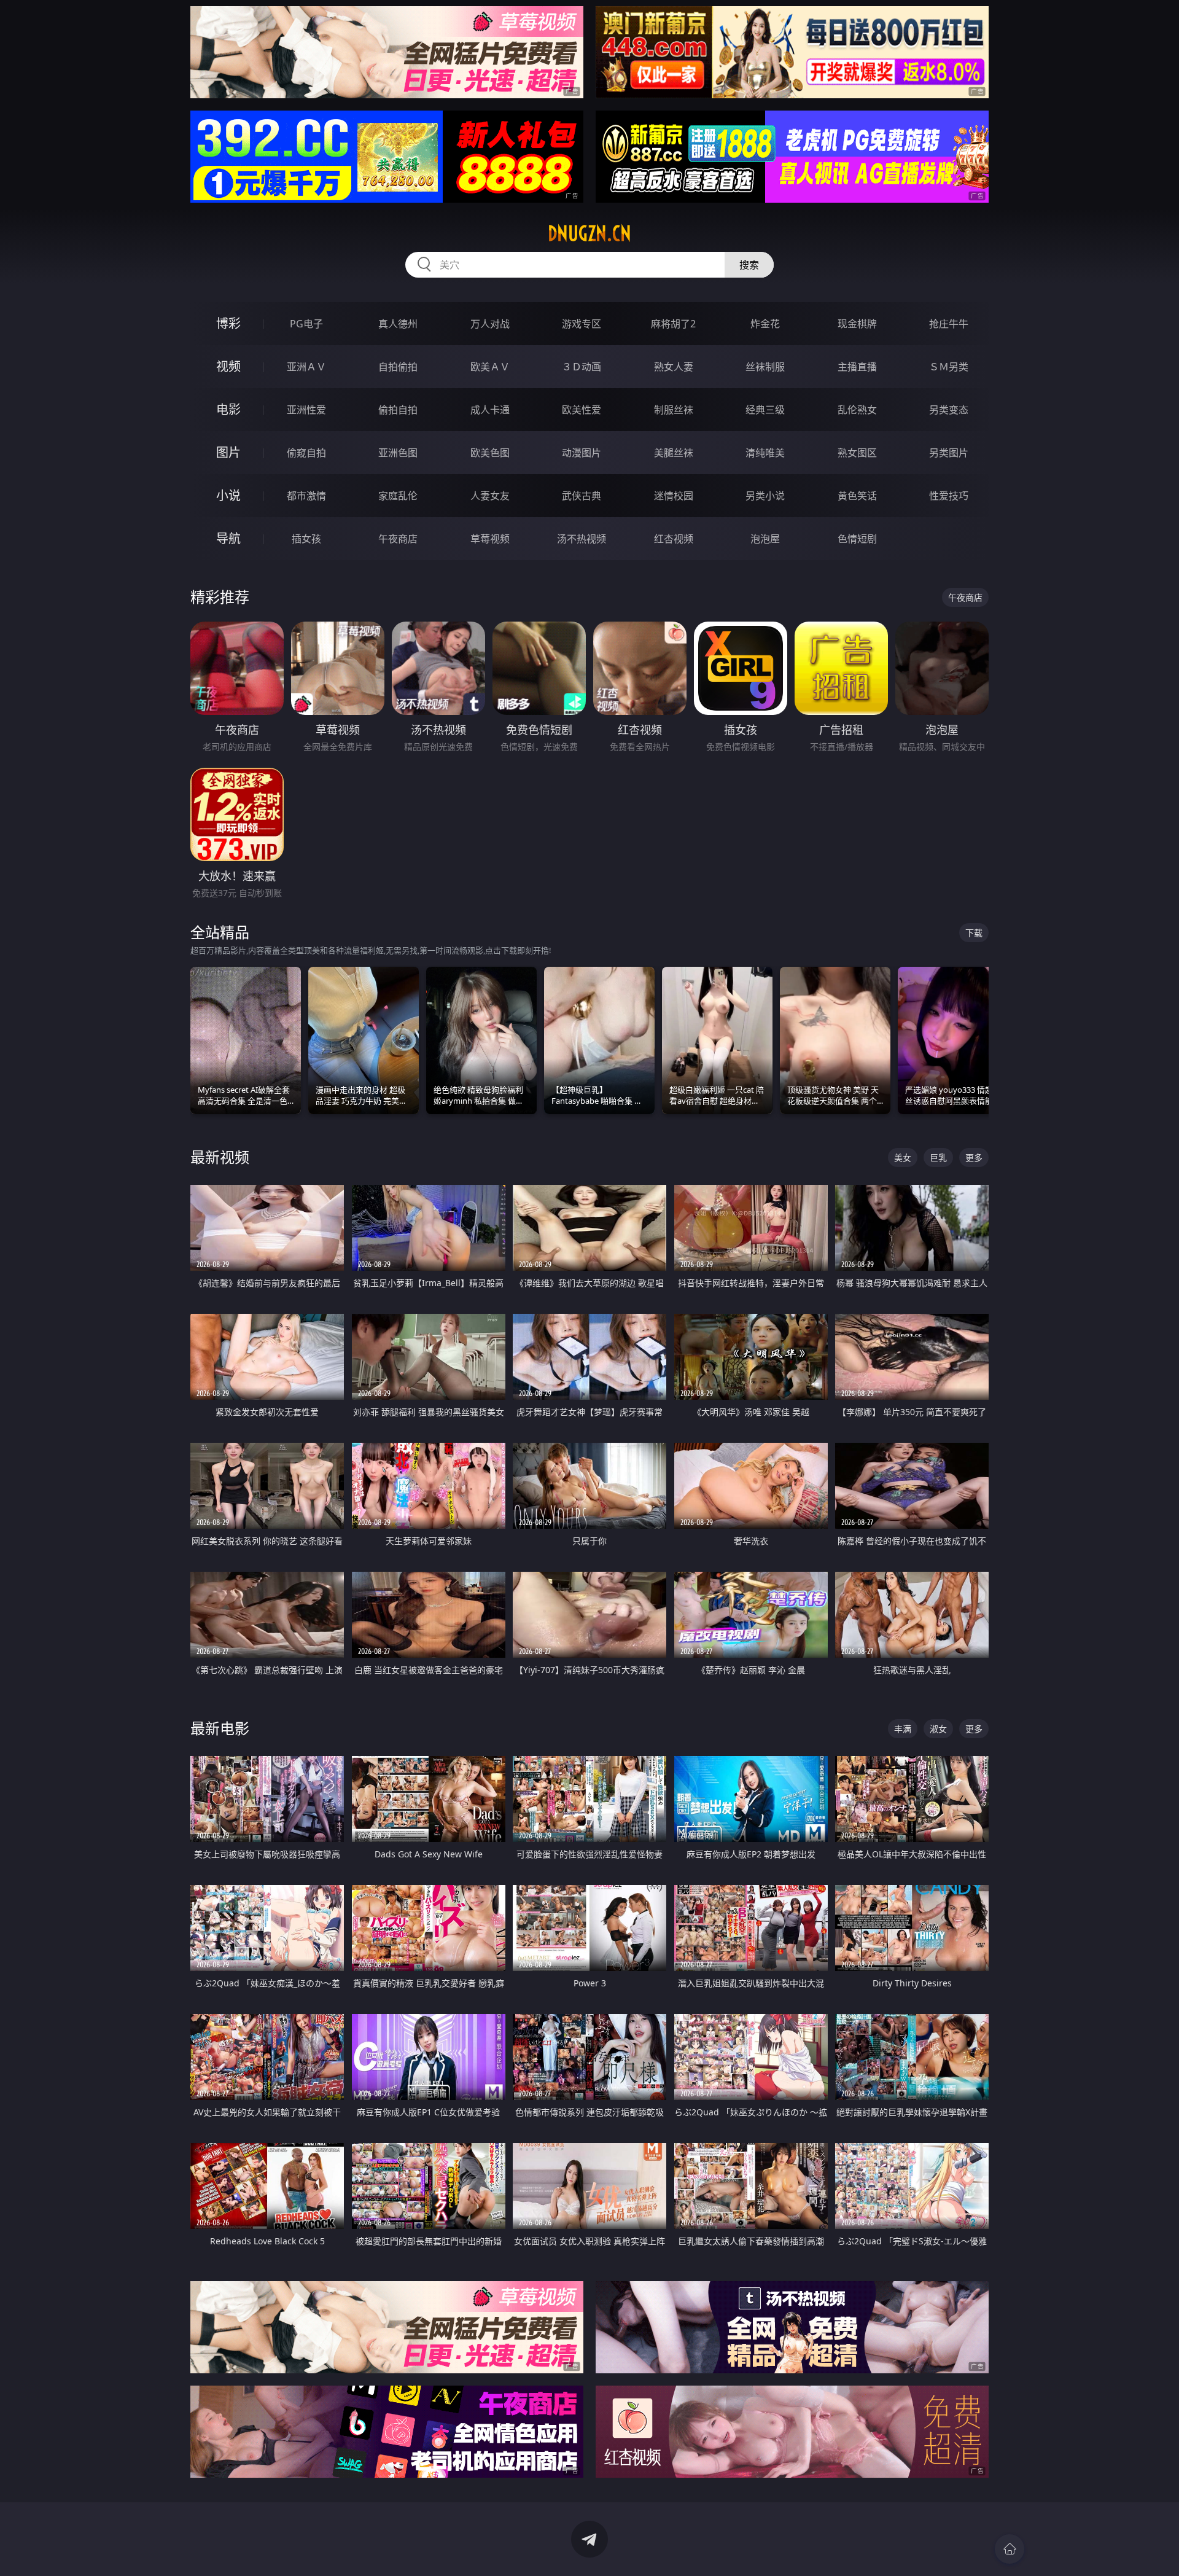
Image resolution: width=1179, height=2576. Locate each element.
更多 (974, 1157)
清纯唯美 (765, 453)
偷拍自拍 (398, 410)
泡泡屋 (765, 539)
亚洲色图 (398, 453)
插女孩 (306, 539)
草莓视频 (490, 539)
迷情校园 (674, 496)
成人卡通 (490, 410)
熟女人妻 (674, 367)
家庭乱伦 (398, 496)
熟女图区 (857, 453)
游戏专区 (582, 324)
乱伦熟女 (857, 410)
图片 (228, 452)
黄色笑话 (857, 496)
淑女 (938, 1729)
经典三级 (765, 410)
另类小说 (765, 496)
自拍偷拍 (398, 367)
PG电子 (306, 324)
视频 (228, 366)
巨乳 (938, 1157)
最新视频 (220, 1157)
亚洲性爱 (306, 410)
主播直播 (857, 367)
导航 (228, 538)
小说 (228, 495)
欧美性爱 (582, 410)
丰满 (903, 1729)
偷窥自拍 (306, 453)
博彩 (228, 323)
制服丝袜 (674, 410)
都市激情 (306, 496)
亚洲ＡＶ (306, 367)
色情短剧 (857, 539)
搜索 (749, 265)
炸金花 (765, 324)
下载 (974, 933)
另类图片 (949, 453)
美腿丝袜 (674, 453)
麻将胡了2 (673, 324)
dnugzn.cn (589, 233)
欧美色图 (490, 453)
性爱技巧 (949, 496)
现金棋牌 (857, 324)
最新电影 (220, 1728)
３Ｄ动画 (582, 367)
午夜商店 (398, 539)
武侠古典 (582, 496)
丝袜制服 (765, 367)
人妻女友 (490, 496)
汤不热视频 (582, 539)
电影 (228, 409)
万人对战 (490, 324)
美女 (903, 1157)
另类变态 (949, 410)
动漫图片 (582, 453)
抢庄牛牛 (949, 324)
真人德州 (398, 324)
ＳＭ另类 (949, 367)
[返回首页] (1010, 2549)
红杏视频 (674, 539)
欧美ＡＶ (490, 367)
